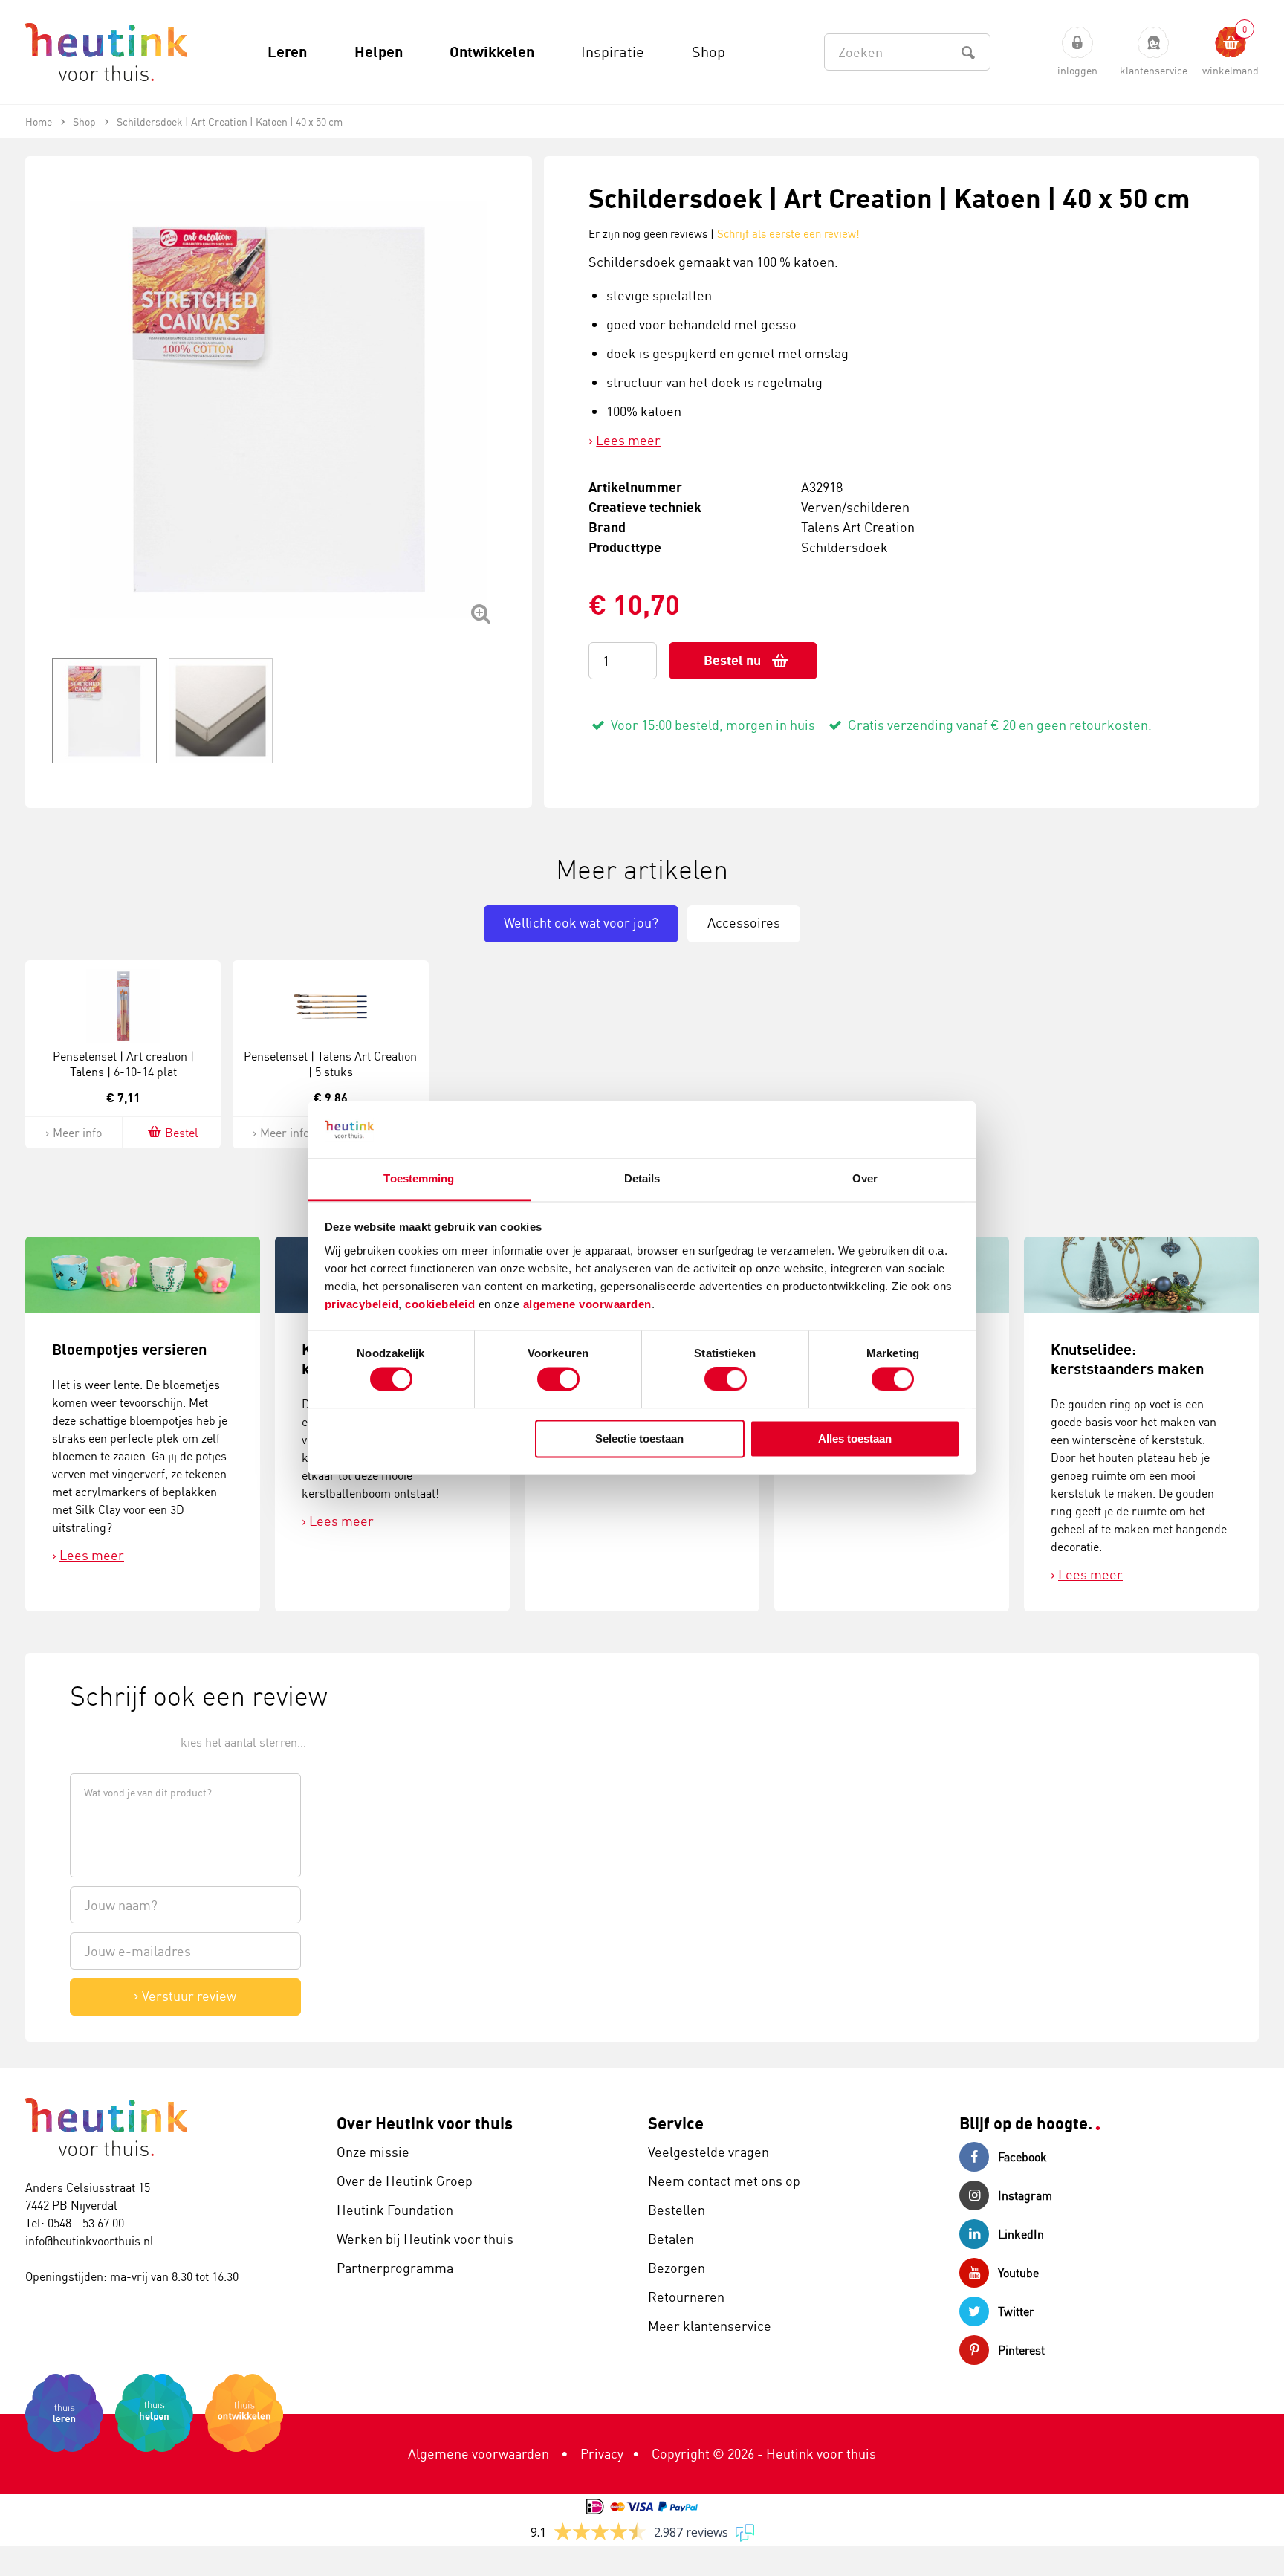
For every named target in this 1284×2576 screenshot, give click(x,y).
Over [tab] (865, 1178)
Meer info (77, 1133)
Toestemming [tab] (419, 1178)
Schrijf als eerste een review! (788, 234)
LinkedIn (1021, 2234)
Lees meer (628, 440)
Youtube (1018, 2273)
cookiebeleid (442, 1304)
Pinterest (1021, 2350)
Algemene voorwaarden (479, 2453)
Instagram (1025, 2195)
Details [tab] (642, 1178)
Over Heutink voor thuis (425, 2123)
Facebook (1022, 2157)
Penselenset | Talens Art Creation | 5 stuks (330, 1064)
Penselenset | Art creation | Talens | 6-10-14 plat (123, 1064)
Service (676, 2123)
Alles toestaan (855, 1439)
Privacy (602, 2453)
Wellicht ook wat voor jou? (581, 922)
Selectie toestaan (639, 1439)
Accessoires (744, 922)
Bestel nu (732, 660)
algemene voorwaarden (587, 1304)
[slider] (120, 1741)
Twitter (1016, 2311)
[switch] (558, 1379)
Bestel (182, 1133)
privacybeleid (362, 1304)
